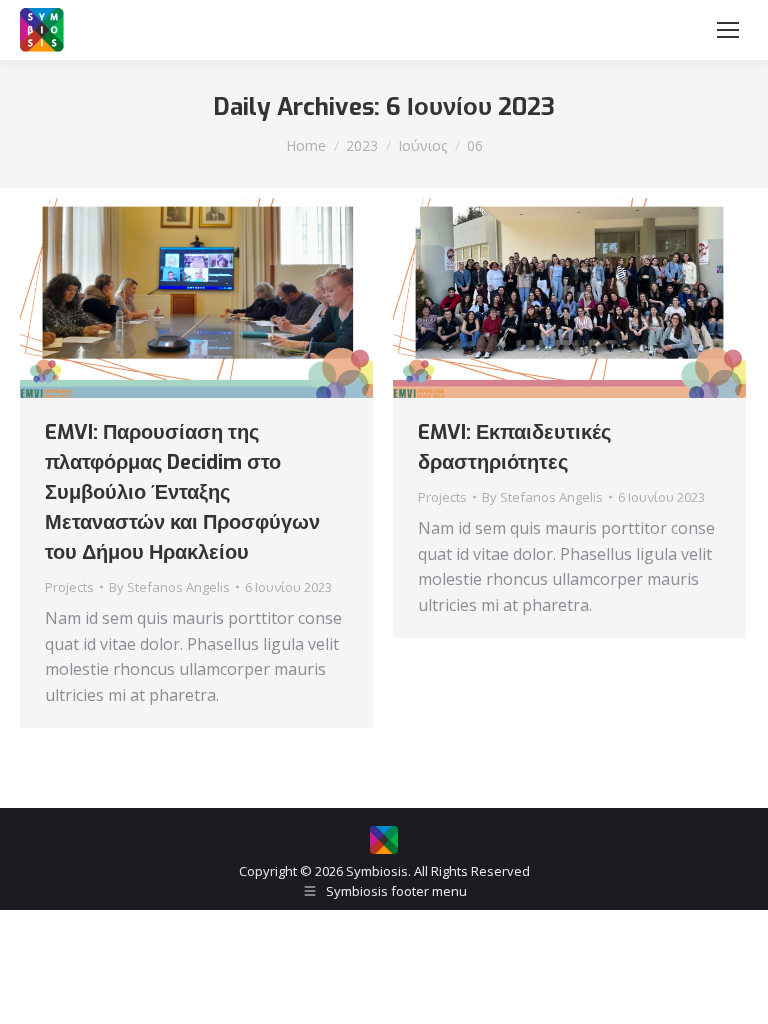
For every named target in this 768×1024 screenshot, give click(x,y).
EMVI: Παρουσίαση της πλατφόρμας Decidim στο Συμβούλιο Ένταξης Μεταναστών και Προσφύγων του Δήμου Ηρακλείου (182, 492)
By (169, 587)
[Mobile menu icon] (728, 30)
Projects (69, 587)
